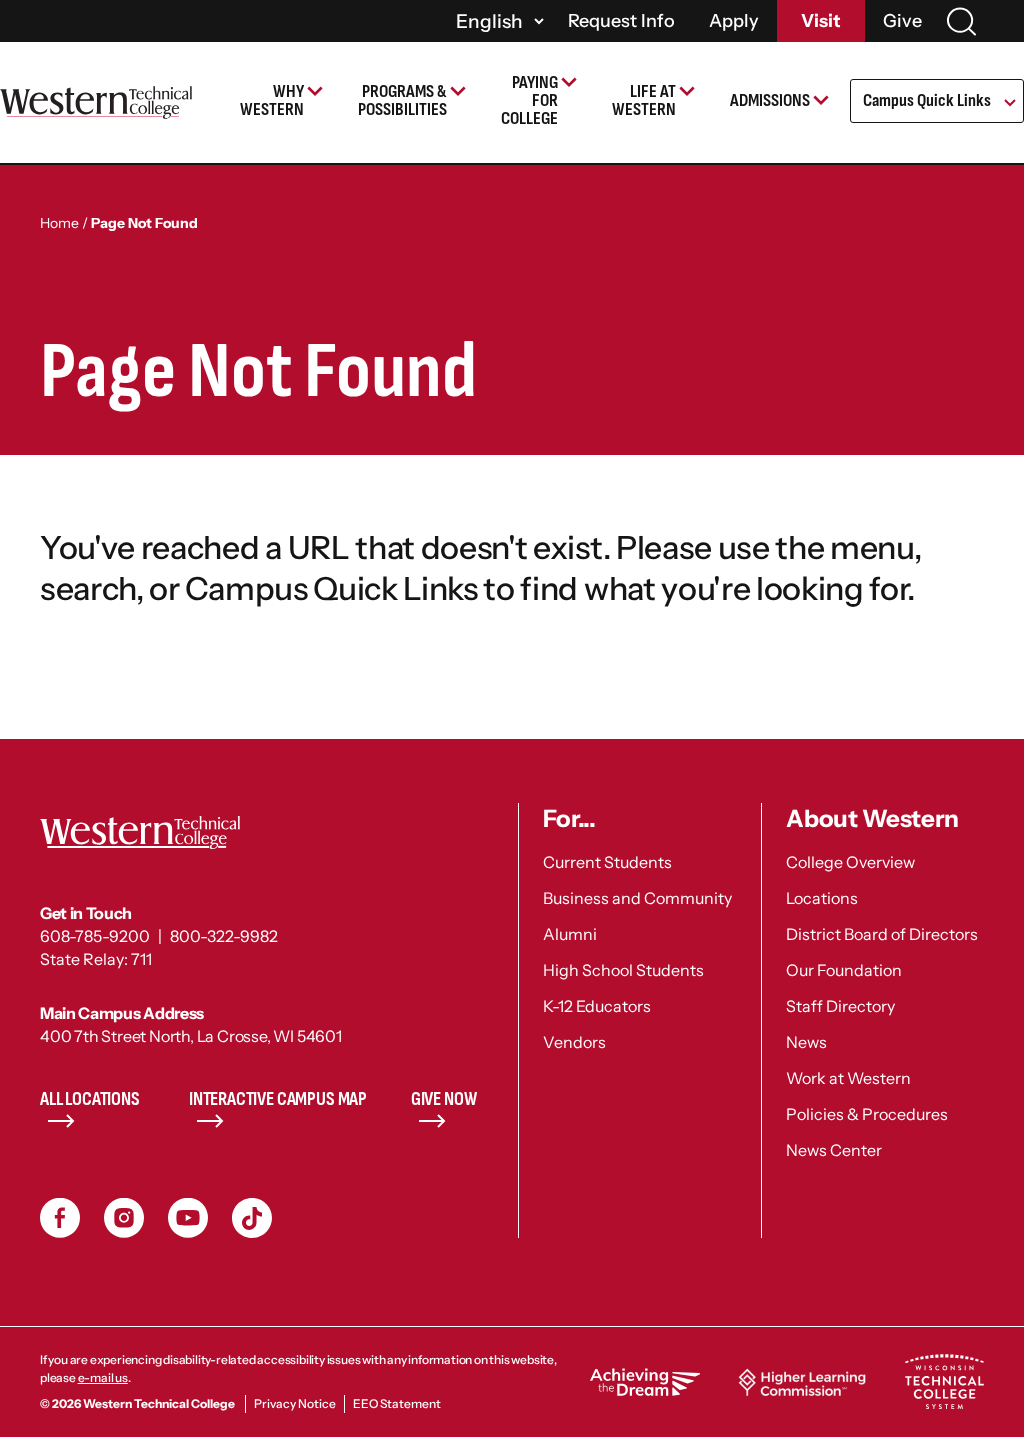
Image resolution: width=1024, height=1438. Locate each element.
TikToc (252, 1218)
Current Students (607, 862)
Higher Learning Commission (802, 1382)
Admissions (770, 100)
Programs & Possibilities (402, 100)
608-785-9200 (95, 936)
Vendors (574, 1042)
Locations (822, 898)
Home (59, 223)
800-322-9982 (224, 936)
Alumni (570, 934)
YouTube (188, 1218)
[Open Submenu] (1008, 104)
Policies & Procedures (867, 1114)
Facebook (60, 1218)
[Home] (96, 102)
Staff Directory (840, 1006)
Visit (821, 21)
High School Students (623, 970)
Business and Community (637, 898)
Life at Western (644, 100)
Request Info (621, 21)
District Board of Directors (882, 934)
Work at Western (848, 1078)
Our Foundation (844, 970)
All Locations (90, 1099)
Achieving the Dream (645, 1382)
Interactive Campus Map (278, 1099)
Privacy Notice (295, 1403)
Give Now (444, 1099)
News (806, 1042)
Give (902, 21)
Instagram (124, 1218)
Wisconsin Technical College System (944, 1382)
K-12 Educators (597, 1006)
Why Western (272, 100)
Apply (734, 21)
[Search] (961, 21)
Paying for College (529, 100)
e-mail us (103, 1377)
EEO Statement (397, 1403)
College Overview (850, 862)
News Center (834, 1150)
